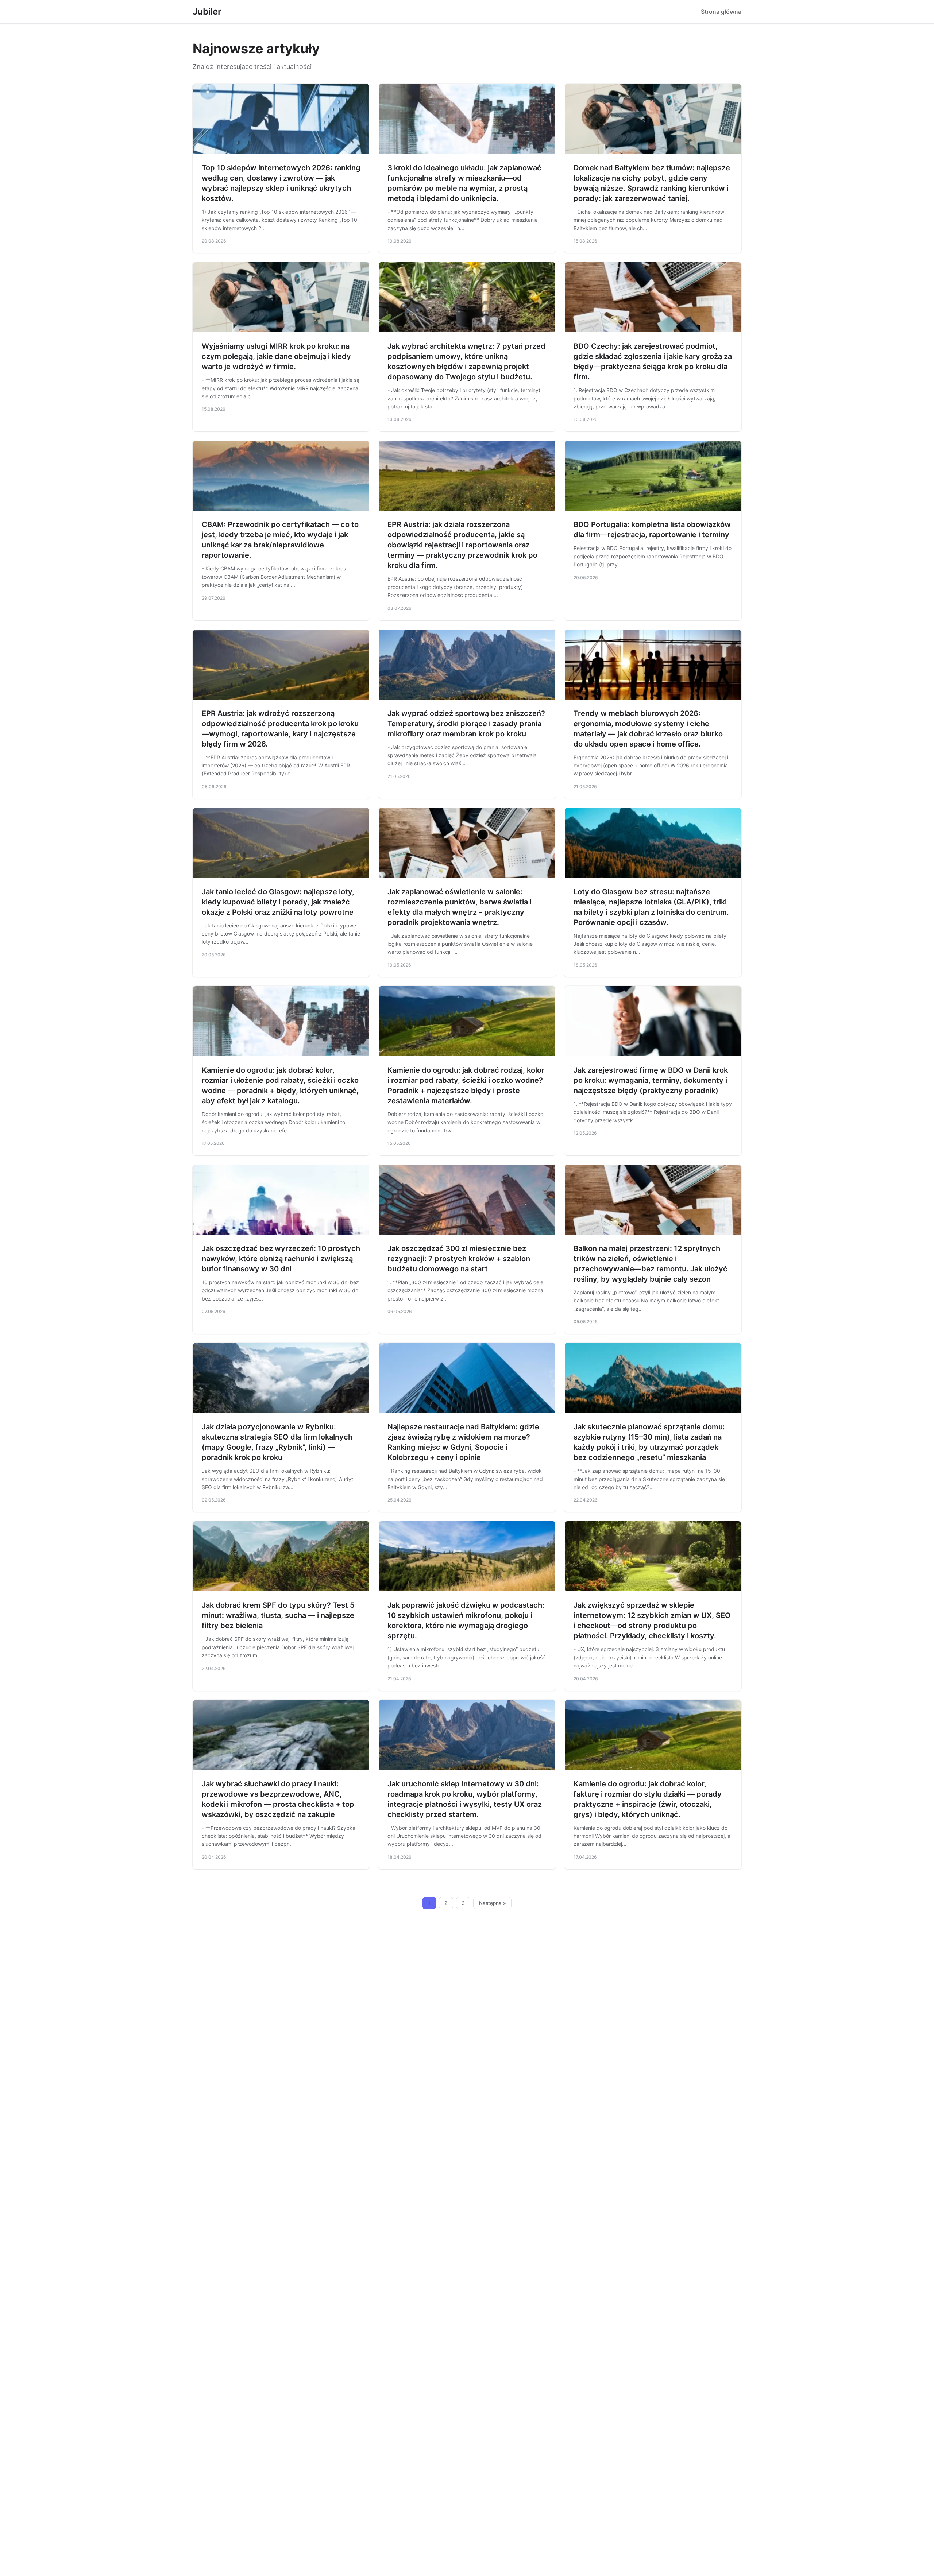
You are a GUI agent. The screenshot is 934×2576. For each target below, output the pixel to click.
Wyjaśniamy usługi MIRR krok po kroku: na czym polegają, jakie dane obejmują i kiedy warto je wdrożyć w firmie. (276, 356)
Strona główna (721, 12)
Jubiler (207, 11)
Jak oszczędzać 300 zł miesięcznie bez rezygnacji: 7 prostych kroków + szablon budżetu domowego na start (459, 1259)
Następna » (493, 1903)
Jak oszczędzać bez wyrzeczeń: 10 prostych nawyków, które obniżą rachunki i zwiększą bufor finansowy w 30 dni (281, 1259)
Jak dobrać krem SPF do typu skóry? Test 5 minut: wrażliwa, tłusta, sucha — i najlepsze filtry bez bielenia (278, 1615)
